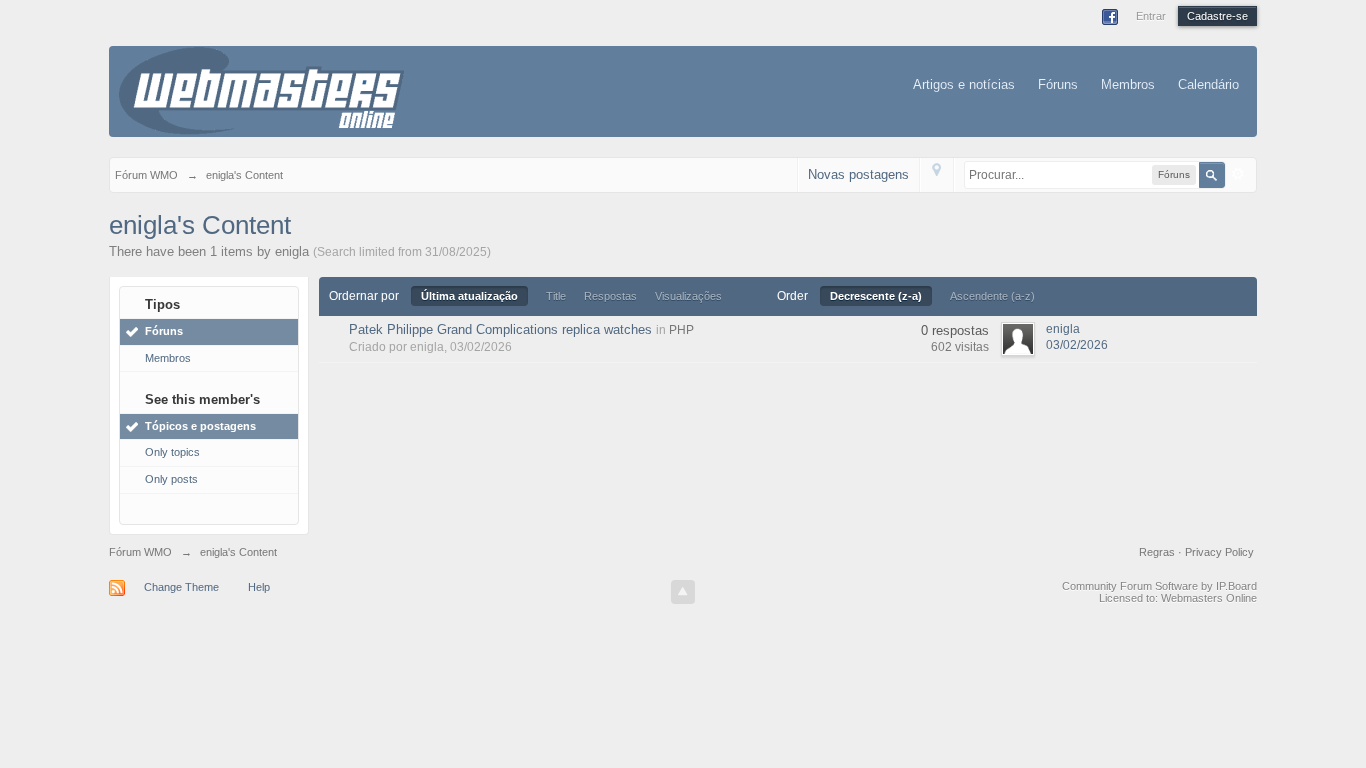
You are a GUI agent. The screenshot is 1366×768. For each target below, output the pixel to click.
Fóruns (1058, 84)
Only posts (171, 479)
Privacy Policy (1219, 552)
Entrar (1151, 16)
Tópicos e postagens (200, 426)
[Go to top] (683, 592)
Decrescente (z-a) (876, 296)
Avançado (1238, 174)
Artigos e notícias (964, 84)
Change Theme (181, 587)
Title (556, 296)
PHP (681, 330)
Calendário (1208, 84)
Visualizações (688, 296)
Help (259, 587)
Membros (1128, 84)
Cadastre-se (1217, 16)
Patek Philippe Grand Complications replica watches (500, 329)
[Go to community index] (261, 89)
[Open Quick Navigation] (936, 174)
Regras (1158, 552)
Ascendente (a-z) (992, 296)
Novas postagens (858, 174)
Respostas (610, 296)
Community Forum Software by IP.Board (1159, 586)
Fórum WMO (140, 552)
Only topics (172, 452)
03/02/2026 (1077, 345)
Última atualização (469, 296)
